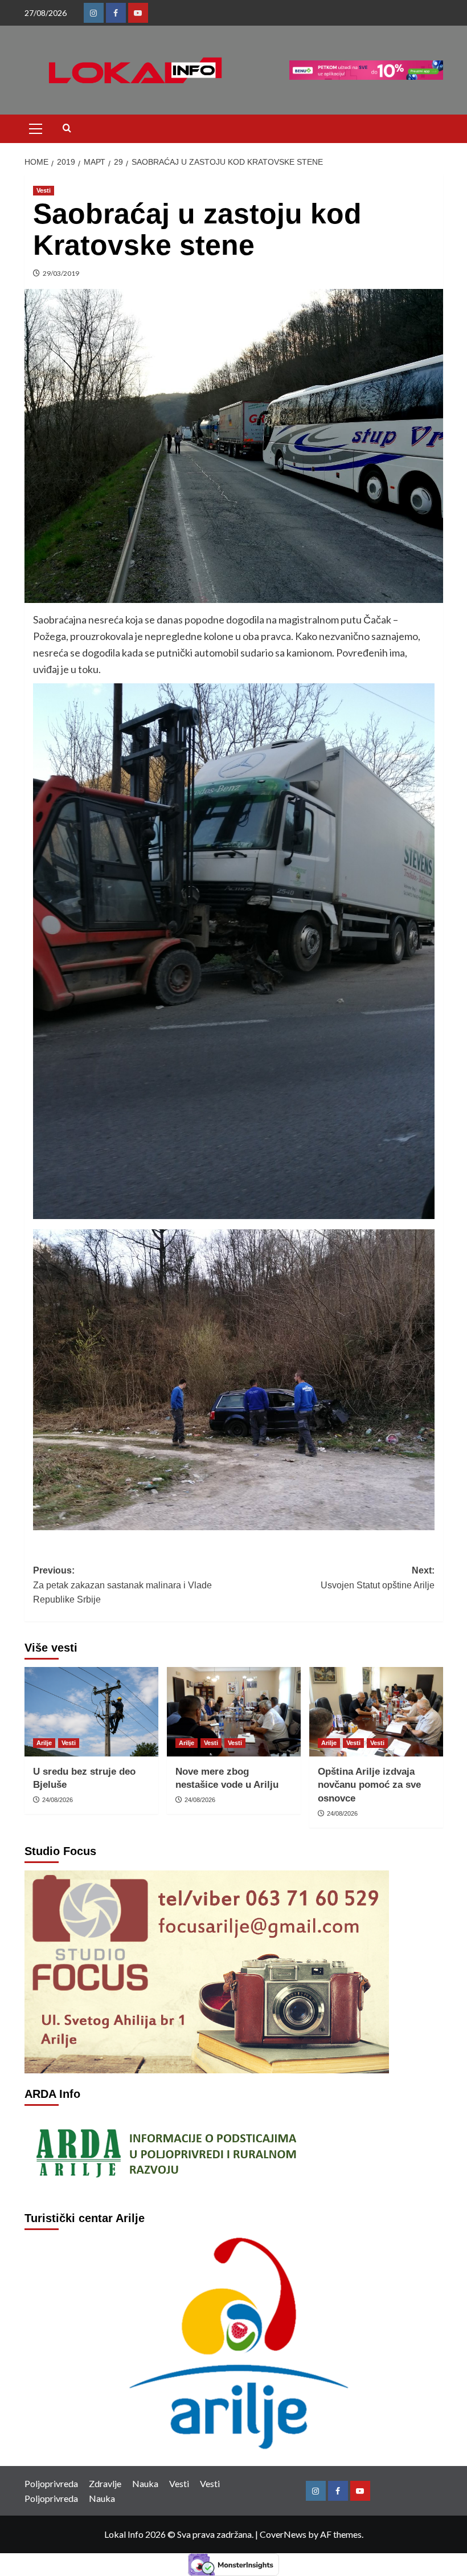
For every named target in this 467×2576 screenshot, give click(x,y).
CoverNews (283, 2534)
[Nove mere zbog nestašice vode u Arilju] (234, 1712)
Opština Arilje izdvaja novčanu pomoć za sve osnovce (369, 1785)
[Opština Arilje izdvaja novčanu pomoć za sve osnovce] (376, 1712)
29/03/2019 (61, 273)
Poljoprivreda (51, 2483)
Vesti (44, 190)
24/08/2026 (58, 1800)
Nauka (145, 2483)
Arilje (44, 1743)
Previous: (122, 1585)
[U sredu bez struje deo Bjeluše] (91, 1712)
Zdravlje (105, 2483)
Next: (378, 1578)
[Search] (67, 129)
